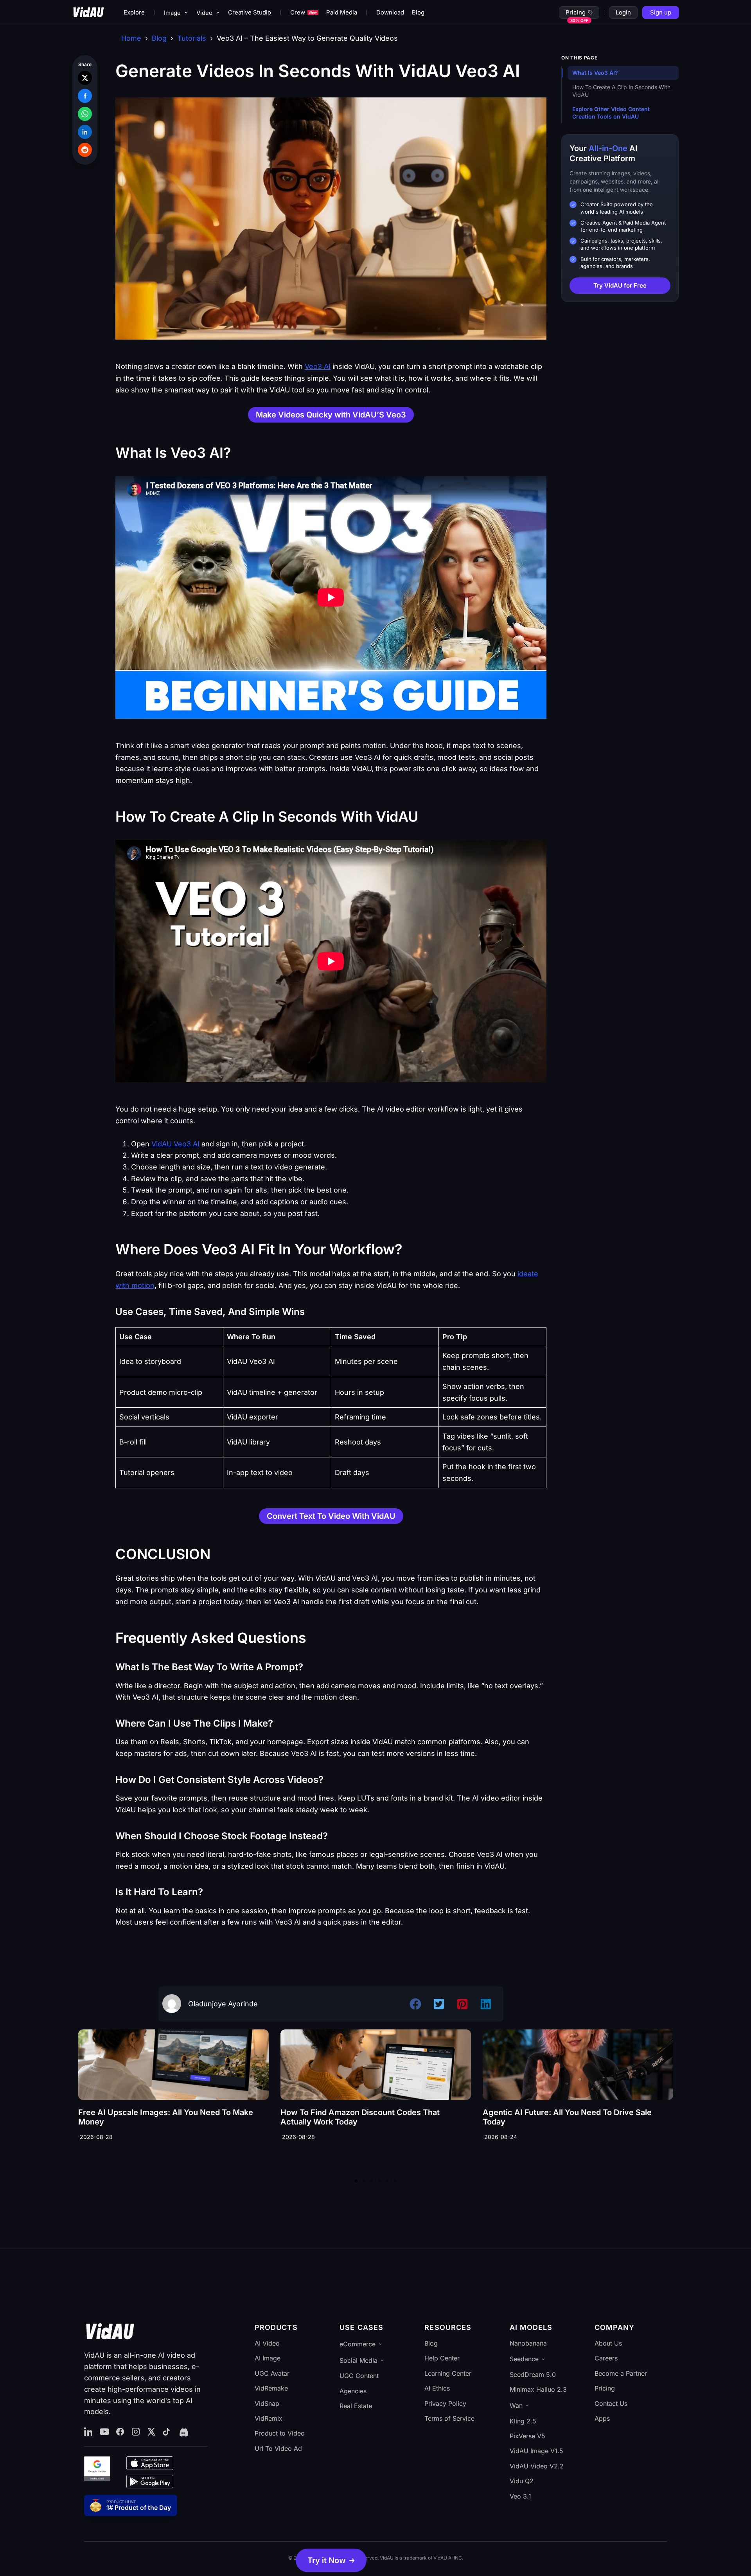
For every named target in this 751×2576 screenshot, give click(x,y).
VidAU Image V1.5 (536, 2451)
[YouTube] (104, 2432)
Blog (418, 12)
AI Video (267, 2343)
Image (172, 13)
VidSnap (267, 2403)
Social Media (358, 2360)
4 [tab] (379, 2181)
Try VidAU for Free (620, 285)
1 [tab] (356, 2181)
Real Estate (356, 2406)
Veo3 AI (318, 366)
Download (390, 12)
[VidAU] (88, 13)
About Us (608, 2343)
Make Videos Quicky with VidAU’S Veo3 (331, 415)
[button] (331, 2560)
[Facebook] (120, 2432)
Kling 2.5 (523, 2421)
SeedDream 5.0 (533, 2375)
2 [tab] (364, 2181)
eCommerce (358, 2344)
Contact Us (611, 2403)
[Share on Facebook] (85, 96)
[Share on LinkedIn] (85, 132)
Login (623, 12)
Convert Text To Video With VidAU (331, 1516)
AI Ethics (437, 2388)
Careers (606, 2358)
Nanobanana (528, 2343)
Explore (134, 12)
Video (204, 13)
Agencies (353, 2391)
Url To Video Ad (278, 2448)
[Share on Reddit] (85, 150)
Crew (304, 12)
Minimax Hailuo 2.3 (538, 2389)
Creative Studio (250, 12)
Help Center (442, 2358)
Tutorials (192, 38)
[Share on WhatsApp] (85, 114)
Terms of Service (449, 2418)
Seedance (524, 2359)
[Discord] (183, 2432)
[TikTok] (167, 2432)
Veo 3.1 (520, 2496)
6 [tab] (395, 2181)
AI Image (268, 2358)
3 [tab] (372, 2181)
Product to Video (280, 2433)
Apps (602, 2418)
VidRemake (271, 2388)
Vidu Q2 (522, 2481)
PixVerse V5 (527, 2436)
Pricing (576, 12)
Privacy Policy (445, 2403)
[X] (151, 2432)
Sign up (661, 12)
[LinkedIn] (89, 2432)
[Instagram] (136, 2432)
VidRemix (269, 2418)
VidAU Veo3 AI (174, 1144)
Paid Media (342, 12)
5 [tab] (387, 2181)
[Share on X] (85, 78)
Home (131, 38)
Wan (516, 2405)
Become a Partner (621, 2373)
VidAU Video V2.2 (537, 2466)
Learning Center (448, 2373)
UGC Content (359, 2376)
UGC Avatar (272, 2373)
